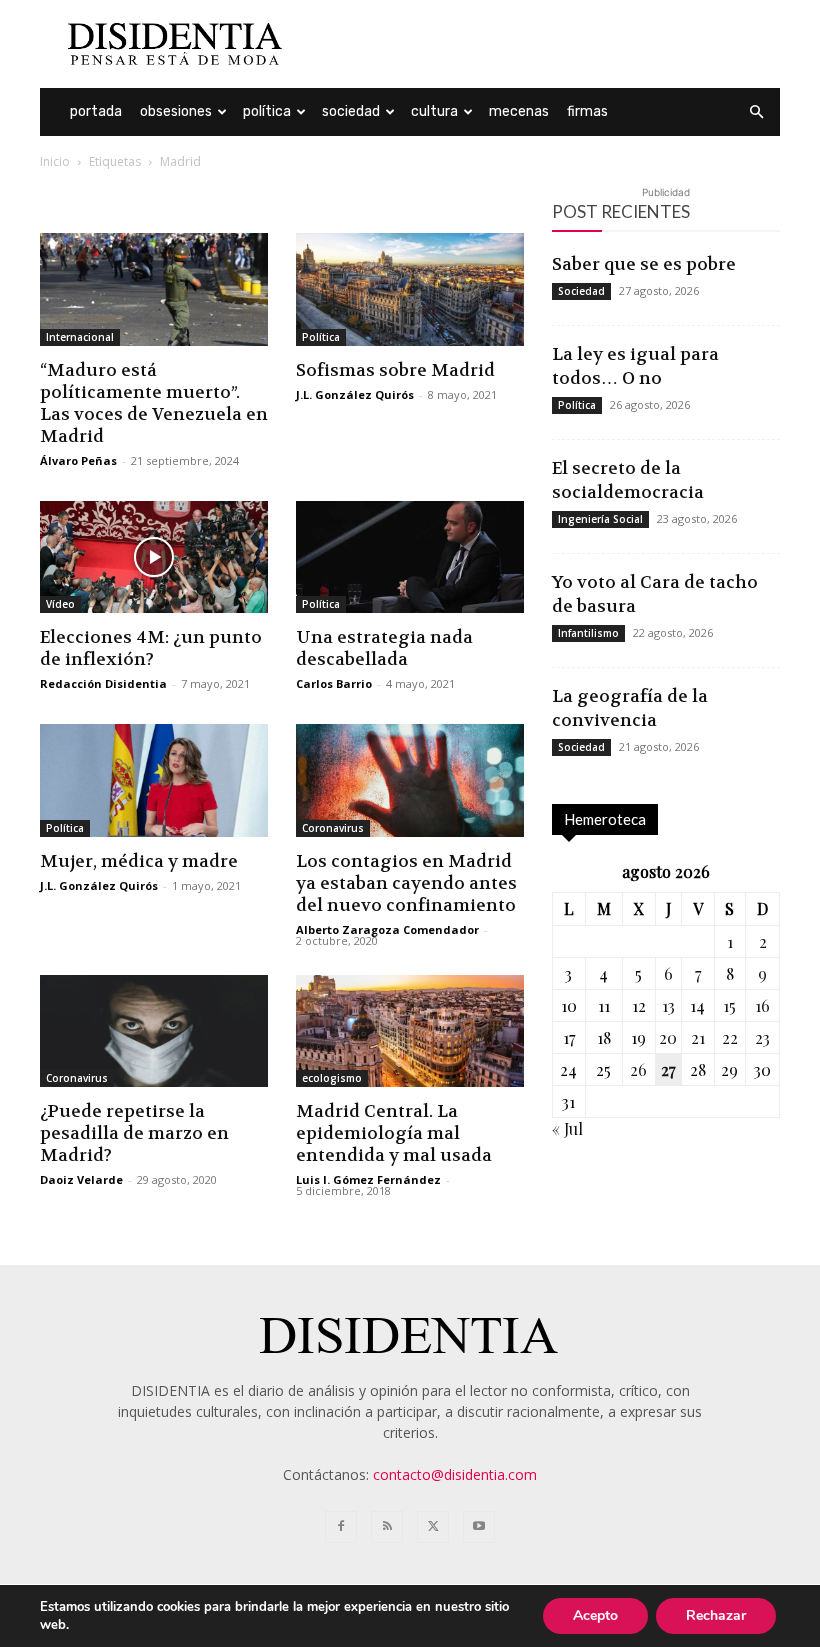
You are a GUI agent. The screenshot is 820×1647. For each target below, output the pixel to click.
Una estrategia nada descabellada (384, 648)
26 (638, 1069)
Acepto (595, 1615)
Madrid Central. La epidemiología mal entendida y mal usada (394, 1133)
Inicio (55, 161)
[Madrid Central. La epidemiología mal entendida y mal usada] (410, 1031)
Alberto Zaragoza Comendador (387, 929)
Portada (96, 111)
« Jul (567, 1128)
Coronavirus (333, 828)
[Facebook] (341, 1527)
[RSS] (387, 1527)
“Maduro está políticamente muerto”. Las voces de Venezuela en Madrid (154, 403)
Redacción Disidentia (103, 683)
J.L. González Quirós (355, 394)
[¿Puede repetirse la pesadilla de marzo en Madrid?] (154, 1031)
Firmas (587, 111)
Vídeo (60, 604)
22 (730, 1037)
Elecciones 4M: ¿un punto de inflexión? (151, 648)
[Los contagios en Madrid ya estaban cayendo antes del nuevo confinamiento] (410, 780)
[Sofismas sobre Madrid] (410, 289)
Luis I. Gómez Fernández (368, 1179)
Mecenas (519, 111)
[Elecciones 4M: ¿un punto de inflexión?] (154, 557)
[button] (756, 112)
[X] (433, 1527)
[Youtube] (479, 1527)
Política (267, 111)
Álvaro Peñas (78, 460)
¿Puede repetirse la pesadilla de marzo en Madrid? (134, 1133)
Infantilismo (588, 633)
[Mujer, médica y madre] (154, 780)
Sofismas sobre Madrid (395, 370)
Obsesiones (176, 111)
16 (762, 1005)
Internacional (80, 337)
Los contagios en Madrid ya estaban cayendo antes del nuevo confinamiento (406, 883)
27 (668, 1069)
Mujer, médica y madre (139, 861)
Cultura (434, 111)
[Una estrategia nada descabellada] (410, 557)
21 (698, 1037)
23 (762, 1037)
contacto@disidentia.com (455, 1474)
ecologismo (332, 1078)
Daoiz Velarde (81, 1179)
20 (668, 1037)
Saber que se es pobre (644, 264)
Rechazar (716, 1615)
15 (729, 1005)
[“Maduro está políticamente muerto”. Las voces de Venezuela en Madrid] (154, 289)
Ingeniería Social (600, 519)
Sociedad (351, 111)
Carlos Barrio (334, 683)
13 (668, 1005)
